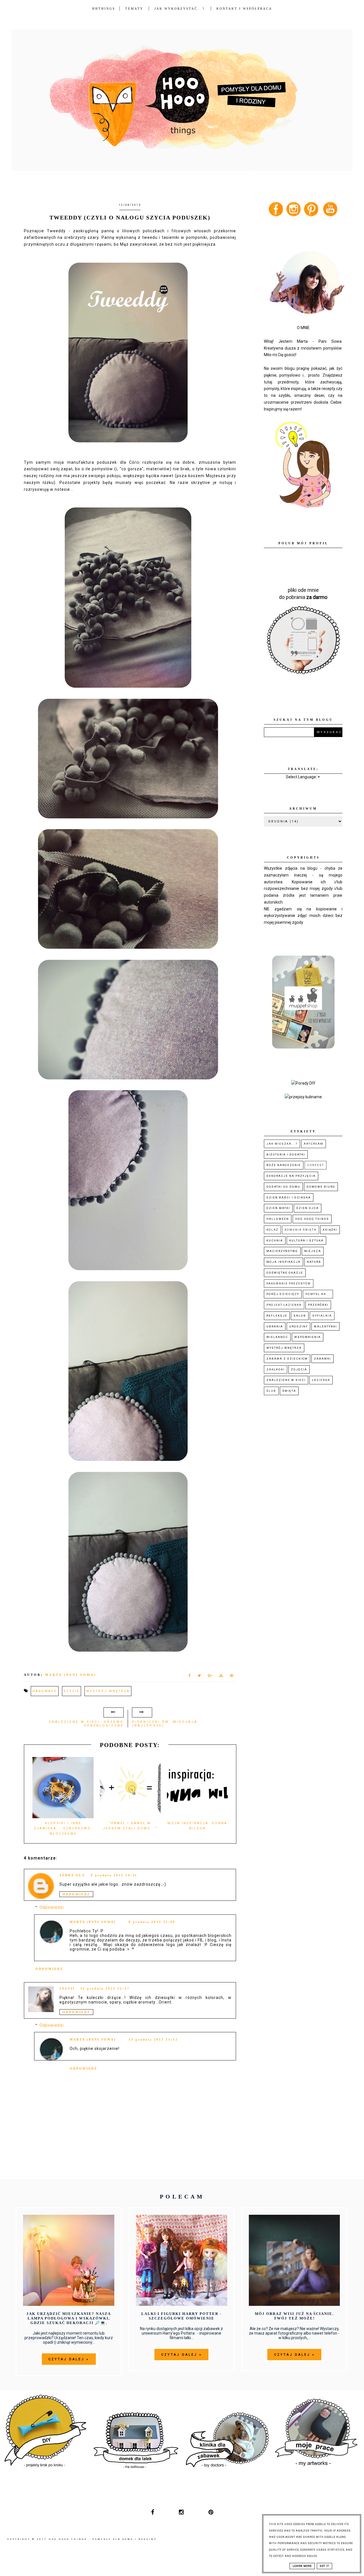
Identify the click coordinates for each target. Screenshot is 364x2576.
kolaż (272, 1230)
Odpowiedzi (52, 1908)
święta (289, 1391)
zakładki (276, 1369)
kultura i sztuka (306, 1240)
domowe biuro (321, 1187)
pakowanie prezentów (289, 1283)
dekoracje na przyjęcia (291, 1176)
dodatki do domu (283, 1187)
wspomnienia (308, 1337)
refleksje (277, 1316)
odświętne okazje (285, 1273)
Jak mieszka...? (282, 1144)
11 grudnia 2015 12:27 (105, 1988)
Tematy (134, 9)
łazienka (321, 1380)
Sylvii (67, 1988)
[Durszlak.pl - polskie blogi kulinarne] (303, 1097)
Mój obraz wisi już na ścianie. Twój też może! (294, 2316)
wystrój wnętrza (108, 1691)
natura (314, 1262)
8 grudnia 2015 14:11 (114, 1875)
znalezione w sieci (286, 1380)
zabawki (322, 1359)
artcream (314, 1144)
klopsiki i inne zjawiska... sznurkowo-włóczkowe (63, 1828)
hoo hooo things (312, 1219)
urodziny (298, 1326)
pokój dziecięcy (283, 1294)
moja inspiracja (284, 1262)
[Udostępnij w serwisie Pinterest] (232, 1677)
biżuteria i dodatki (286, 1154)
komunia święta (301, 1230)
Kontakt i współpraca (244, 9)
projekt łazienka (284, 1305)
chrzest (316, 1165)
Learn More (302, 2566)
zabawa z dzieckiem (287, 1359)
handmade (45, 1691)
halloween (278, 1219)
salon (300, 1316)
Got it (324, 2566)
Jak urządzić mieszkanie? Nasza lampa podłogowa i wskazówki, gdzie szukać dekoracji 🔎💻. (69, 2318)
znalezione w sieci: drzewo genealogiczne (86, 1724)
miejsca (313, 1251)
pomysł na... (318, 1294)
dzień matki (278, 1208)
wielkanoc (277, 1337)
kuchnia (275, 1240)
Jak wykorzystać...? (180, 9)
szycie (72, 1691)
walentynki (325, 1326)
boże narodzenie (284, 1165)
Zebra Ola (72, 1875)
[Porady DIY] (303, 1083)
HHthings (104, 9)
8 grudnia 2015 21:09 (152, 1922)
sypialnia (322, 1316)
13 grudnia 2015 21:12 (153, 2039)
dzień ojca (308, 1208)
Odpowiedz (76, 1894)
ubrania (275, 1326)
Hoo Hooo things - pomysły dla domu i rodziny (103, 2539)
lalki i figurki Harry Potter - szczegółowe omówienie (181, 2316)
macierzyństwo (282, 1251)
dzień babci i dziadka (289, 1197)
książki (330, 1230)
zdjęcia (299, 1369)
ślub (271, 1391)
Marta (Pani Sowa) (93, 1922)
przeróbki (318, 1305)
